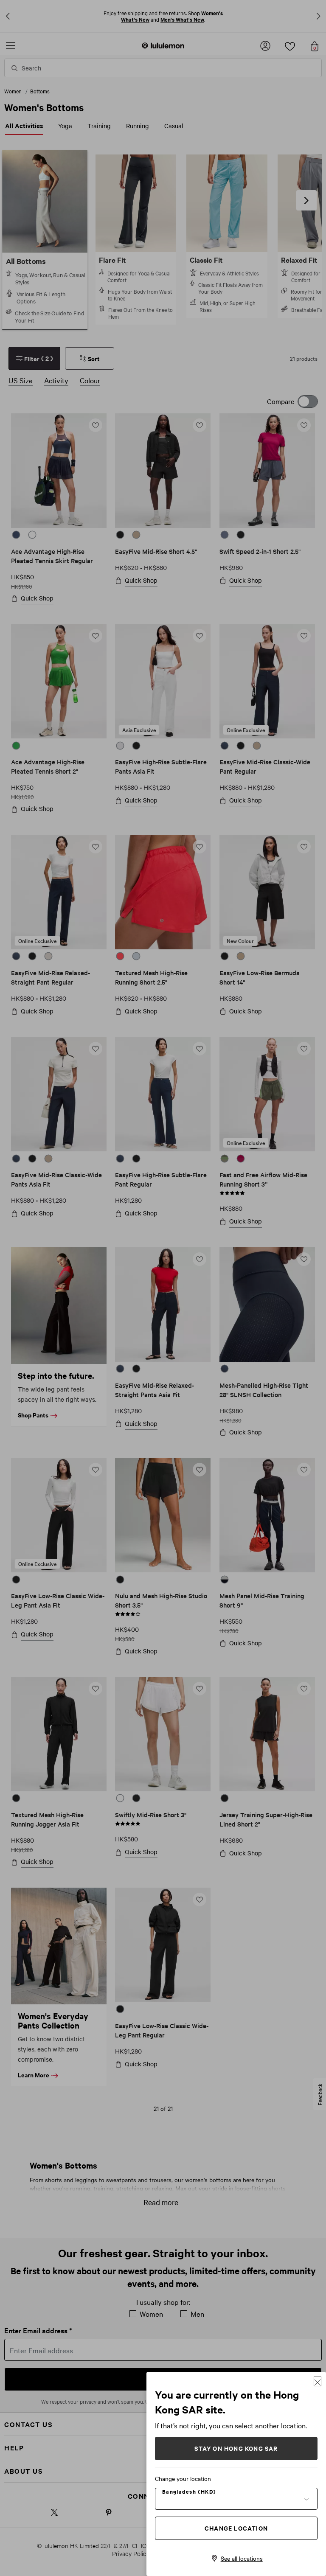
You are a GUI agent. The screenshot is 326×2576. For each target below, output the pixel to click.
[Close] (318, 2381)
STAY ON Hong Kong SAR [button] (236, 2448)
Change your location (183, 2478)
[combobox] (236, 2498)
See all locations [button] (242, 2558)
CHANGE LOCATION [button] (236, 2528)
